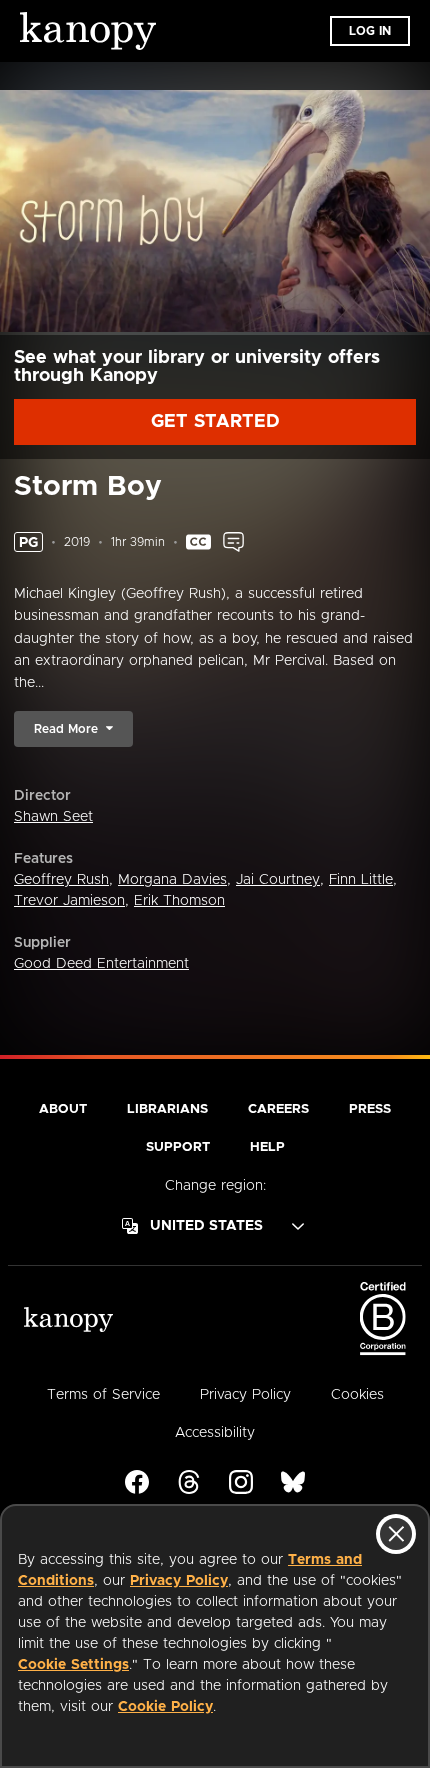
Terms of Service (103, 1395)
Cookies (357, 1395)
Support (178, 1147)
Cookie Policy (165, 1707)
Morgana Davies (172, 880)
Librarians (167, 1109)
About (63, 1109)
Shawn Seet (53, 817)
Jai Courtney (278, 880)
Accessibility (215, 1433)
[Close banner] (396, 1534)
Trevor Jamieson (69, 901)
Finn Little (361, 880)
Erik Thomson (179, 901)
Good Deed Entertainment (101, 964)
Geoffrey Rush (61, 880)
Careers (278, 1109)
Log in (370, 31)
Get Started (215, 422)
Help (267, 1147)
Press (370, 1109)
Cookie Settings (73, 1665)
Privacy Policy (179, 1581)
